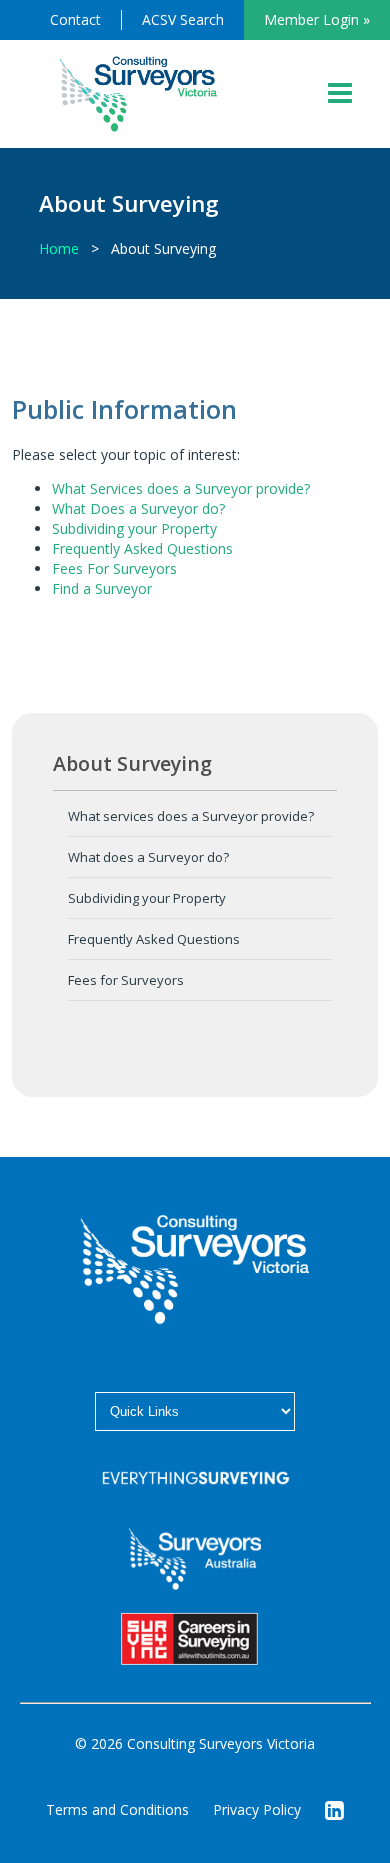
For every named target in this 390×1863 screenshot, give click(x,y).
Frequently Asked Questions (142, 548)
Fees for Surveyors (126, 980)
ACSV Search (183, 19)
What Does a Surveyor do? (138, 508)
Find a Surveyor (102, 588)
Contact (75, 19)
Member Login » (317, 19)
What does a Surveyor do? (148, 857)
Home (59, 248)
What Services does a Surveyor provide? (181, 488)
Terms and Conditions (117, 1809)
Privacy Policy (257, 1809)
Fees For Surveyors (114, 568)
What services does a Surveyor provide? (191, 816)
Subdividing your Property (134, 528)
